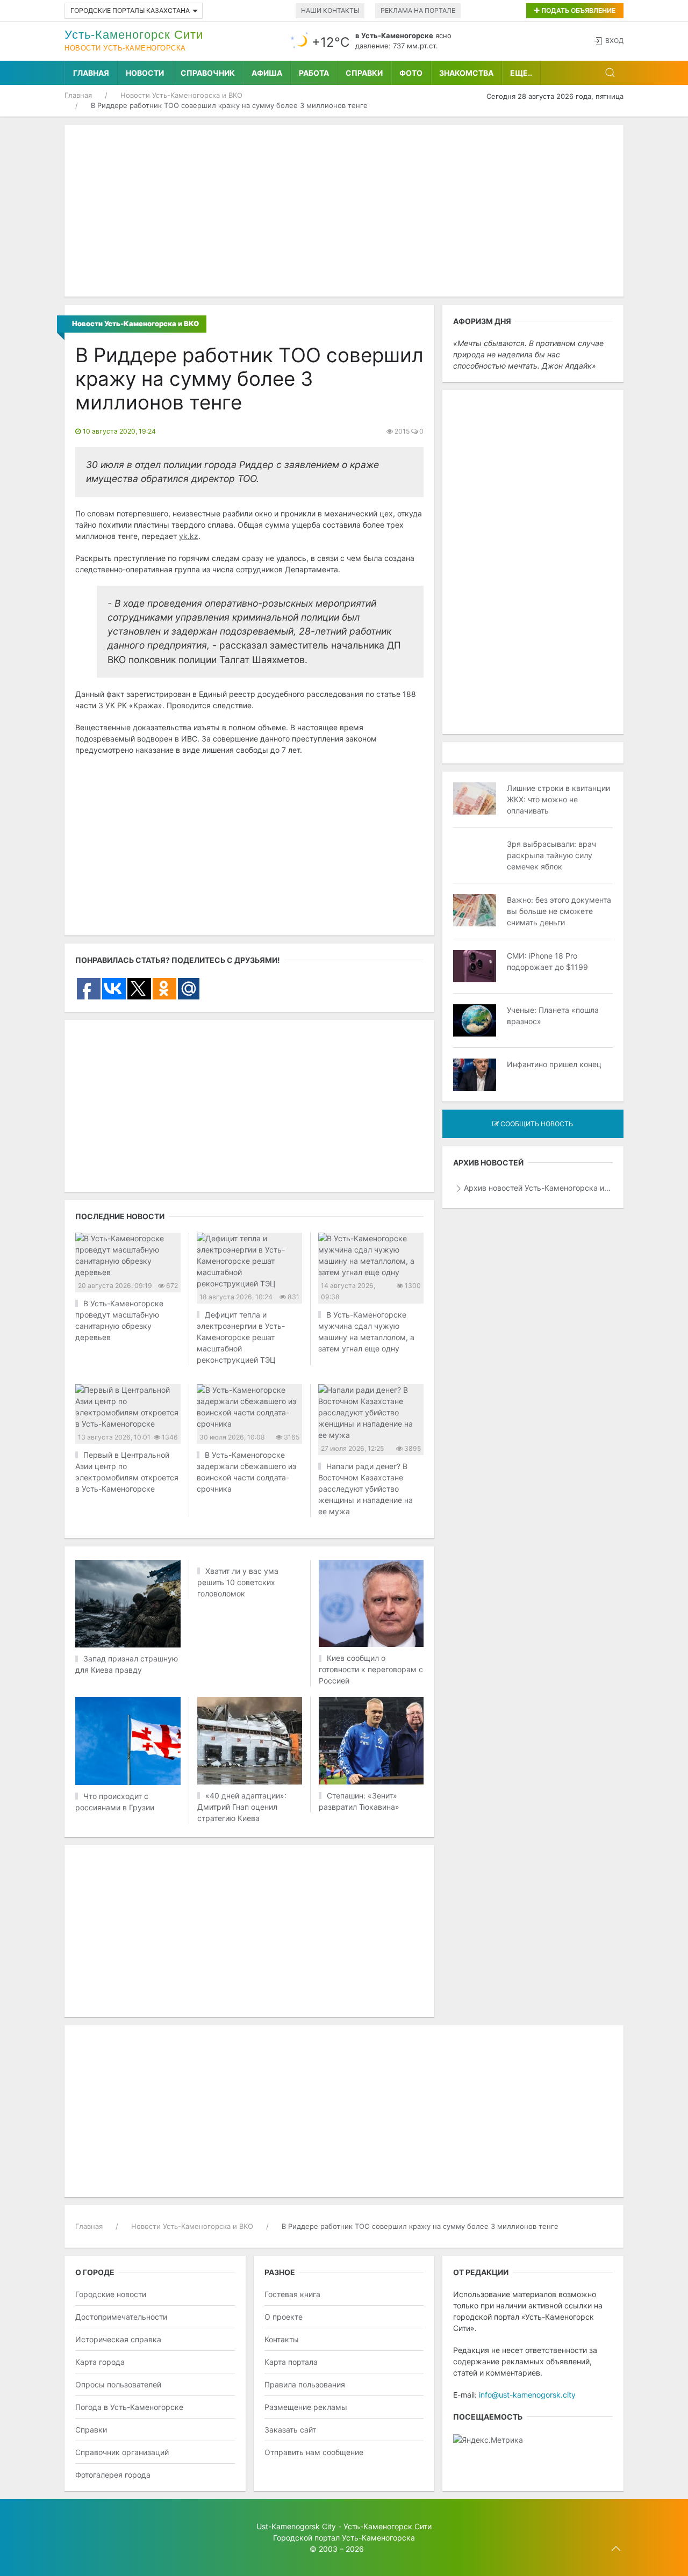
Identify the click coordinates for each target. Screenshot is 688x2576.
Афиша (267, 73)
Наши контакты (330, 10)
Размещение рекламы (306, 2407)
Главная (91, 73)
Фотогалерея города (113, 2475)
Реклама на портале (418, 10)
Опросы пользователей (118, 2384)
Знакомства (466, 73)
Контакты (282, 2339)
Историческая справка (118, 2339)
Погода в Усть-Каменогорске (129, 2407)
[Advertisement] (344, 211)
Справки (364, 73)
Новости (145, 73)
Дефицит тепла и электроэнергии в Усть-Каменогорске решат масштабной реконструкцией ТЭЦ (241, 1337)
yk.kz (189, 536)
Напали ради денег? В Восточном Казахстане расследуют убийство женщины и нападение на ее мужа (365, 1489)
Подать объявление (578, 10)
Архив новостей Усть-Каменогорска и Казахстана (538, 1188)
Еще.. (521, 73)
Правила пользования (305, 2384)
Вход (614, 41)
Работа (314, 73)
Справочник (208, 73)
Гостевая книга (292, 2294)
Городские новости (111, 2294)
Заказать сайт (290, 2430)
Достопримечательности (121, 2317)
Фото (411, 73)
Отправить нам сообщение (314, 2452)
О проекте (284, 2317)
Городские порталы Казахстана (130, 10)
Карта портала (291, 2362)
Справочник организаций (122, 2452)
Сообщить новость (536, 1124)
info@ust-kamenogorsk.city (527, 2395)
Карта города (100, 2362)
